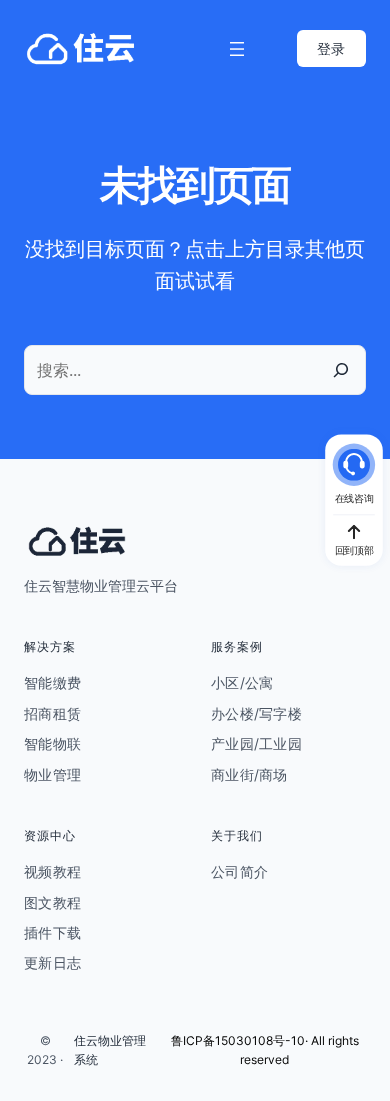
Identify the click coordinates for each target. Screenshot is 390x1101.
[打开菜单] (237, 49)
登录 (331, 48)
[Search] (341, 370)
